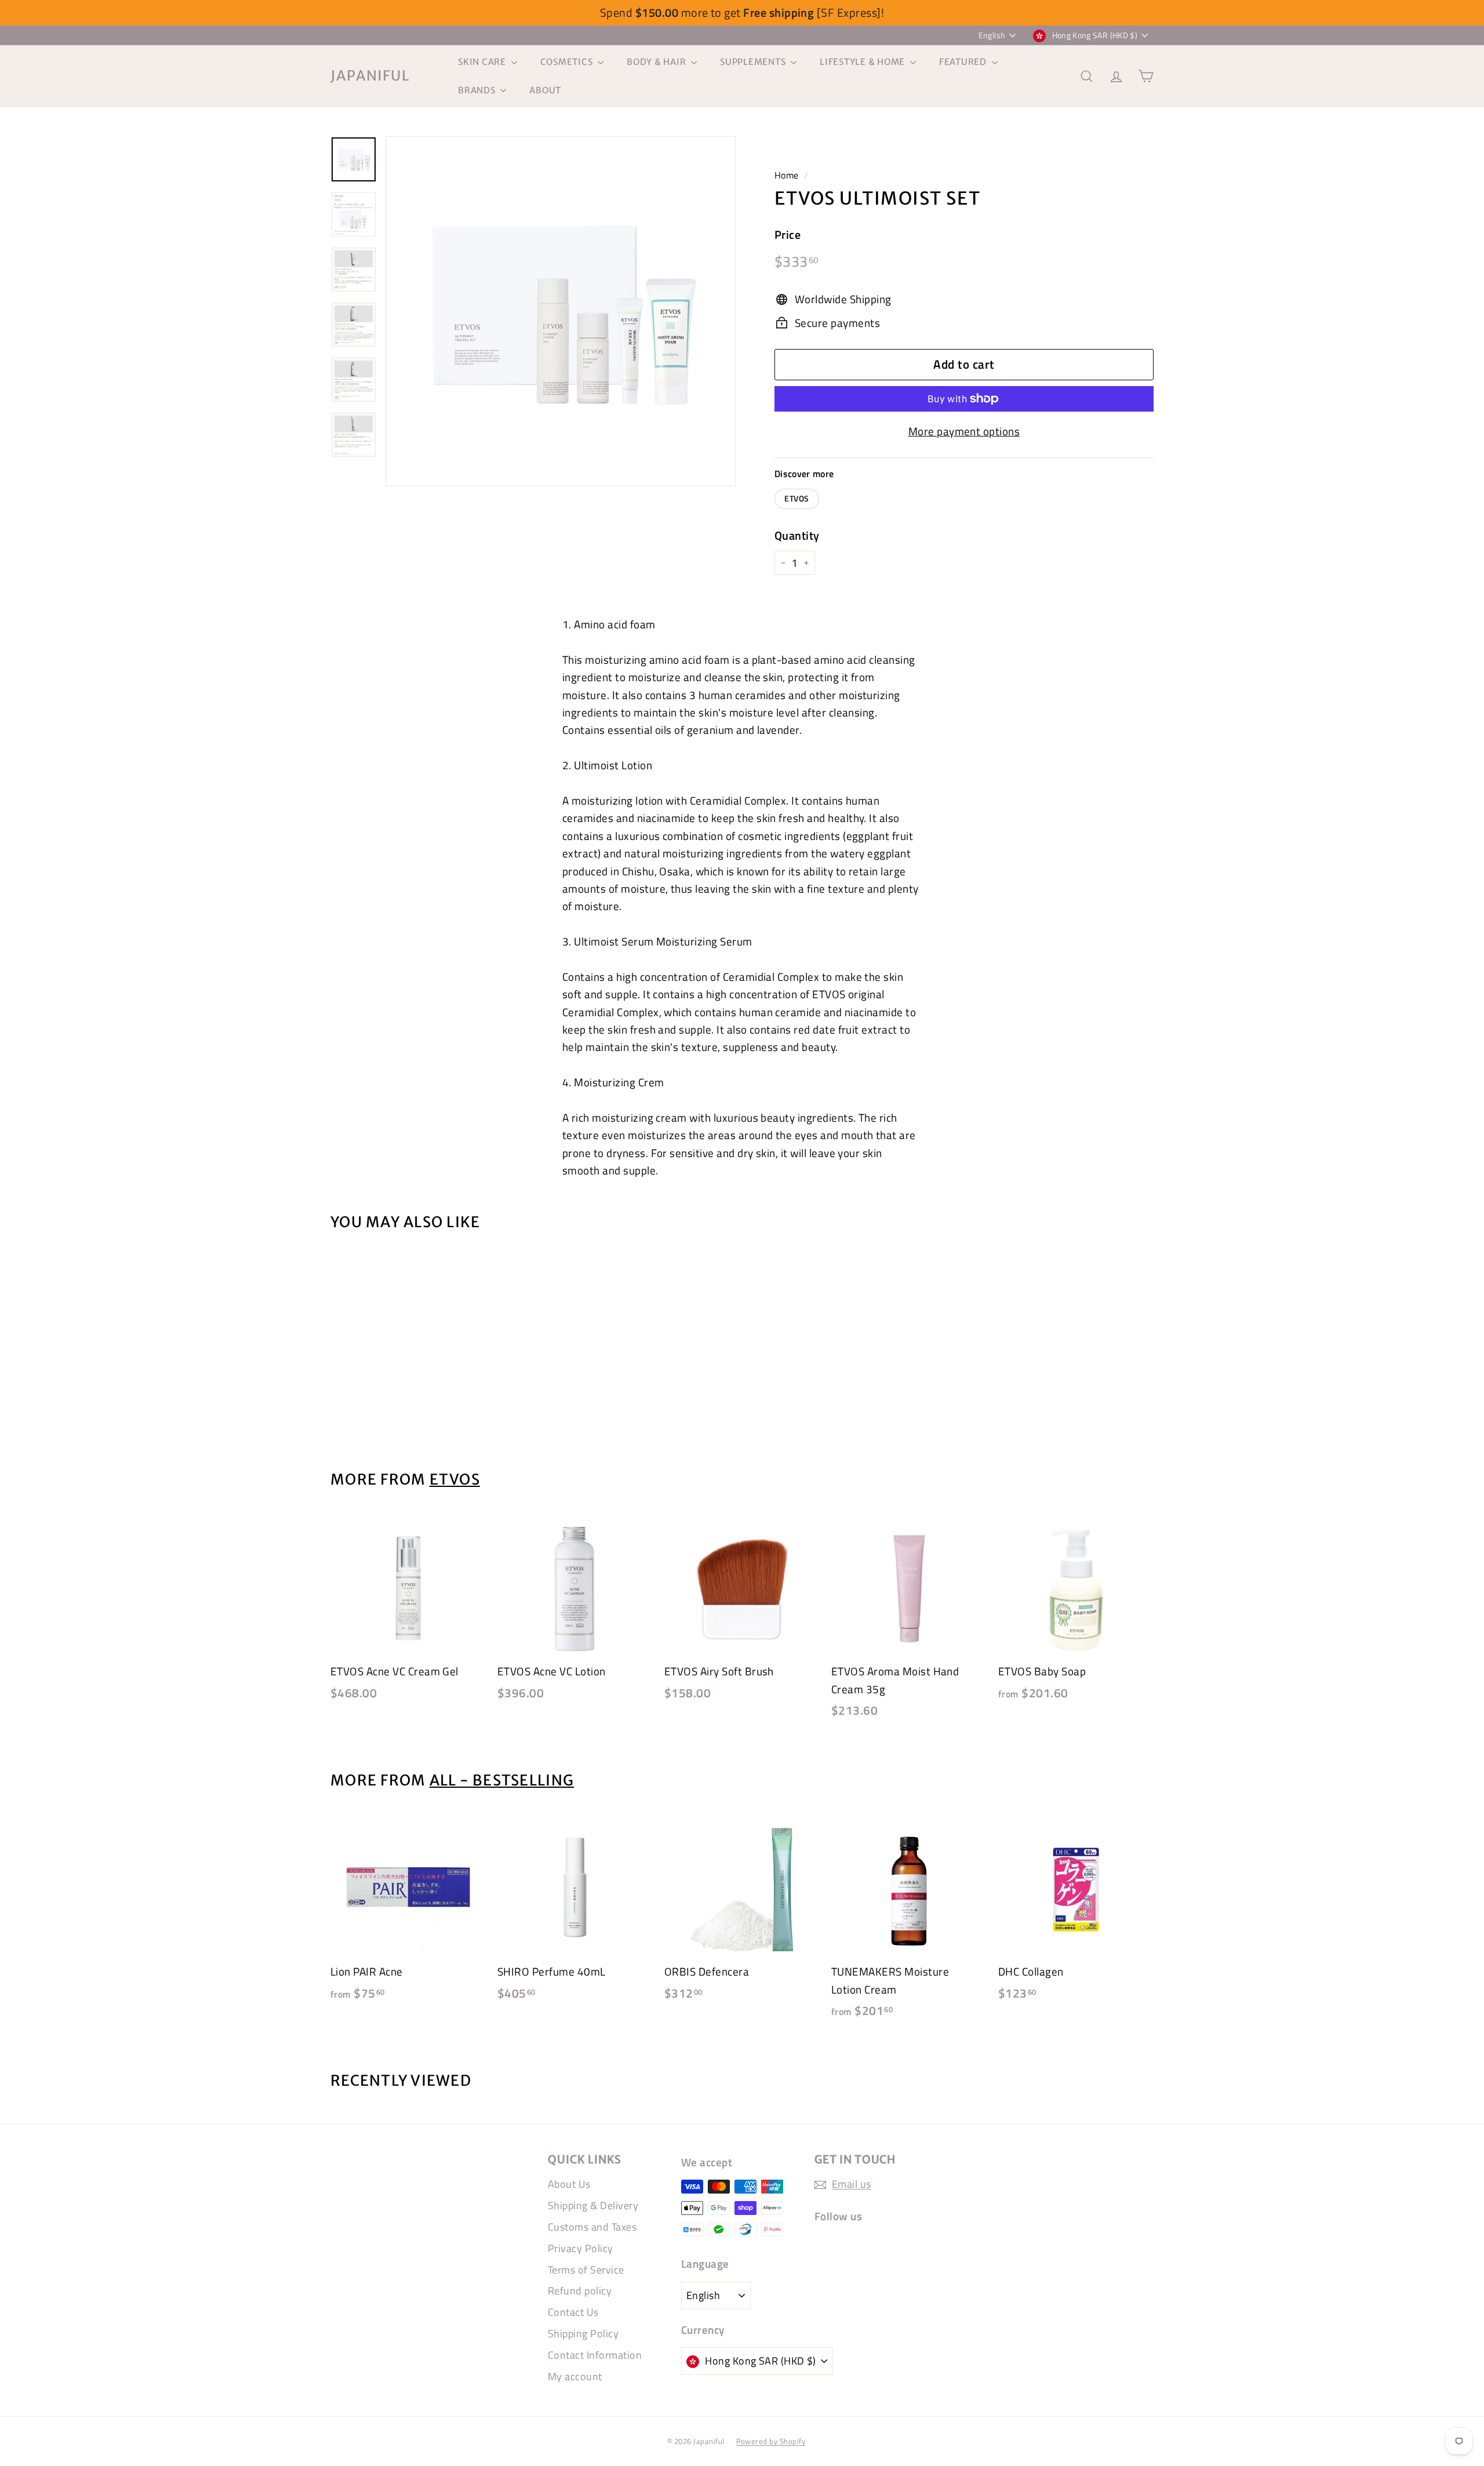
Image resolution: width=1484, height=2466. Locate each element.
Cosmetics (568, 62)
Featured (964, 62)
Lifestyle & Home (863, 62)
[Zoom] (561, 311)
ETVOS (797, 499)
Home (787, 175)
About (545, 90)
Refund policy (580, 2291)
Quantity (797, 535)
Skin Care (483, 62)
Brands (478, 90)
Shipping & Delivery (593, 2205)
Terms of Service (586, 2270)
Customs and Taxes (592, 2227)
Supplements (754, 62)
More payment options (964, 431)
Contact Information (595, 2355)
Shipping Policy (583, 2334)
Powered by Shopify (771, 2441)
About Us (569, 2184)
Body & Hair (657, 62)
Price (788, 234)
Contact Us (573, 2312)
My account (575, 2376)
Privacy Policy (581, 2248)
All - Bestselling (502, 1780)
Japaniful (370, 76)
